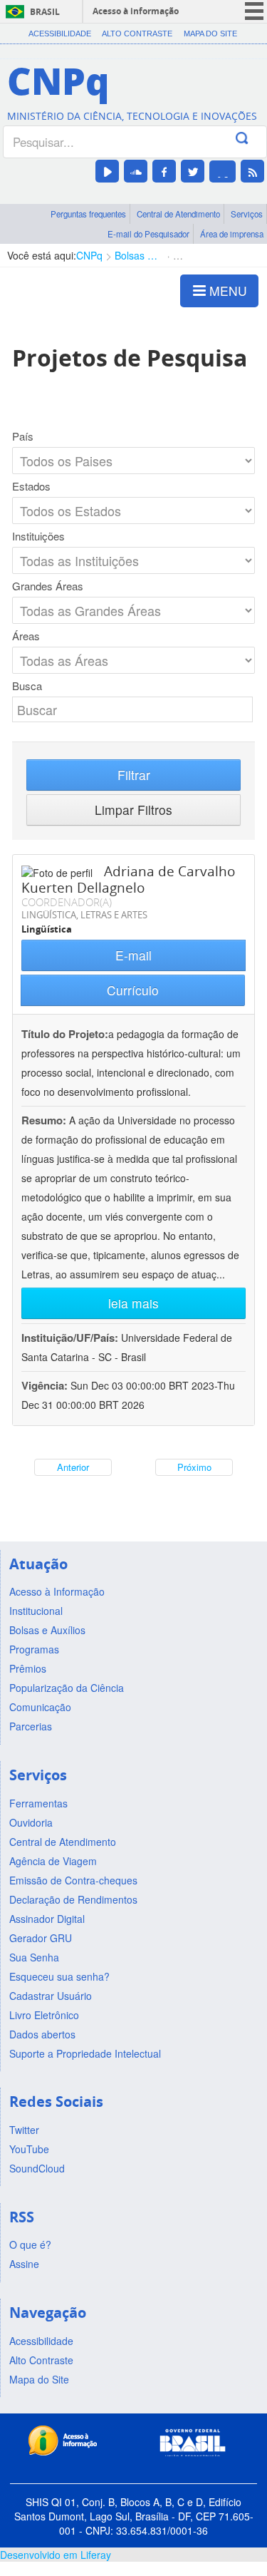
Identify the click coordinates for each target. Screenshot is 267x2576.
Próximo (194, 1467)
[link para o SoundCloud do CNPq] (136, 171)
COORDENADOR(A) (67, 902)
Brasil (45, 12)
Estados (31, 486)
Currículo (133, 990)
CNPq (89, 255)
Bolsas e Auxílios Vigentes (138, 255)
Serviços (247, 214)
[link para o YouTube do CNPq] (107, 171)
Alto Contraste (137, 34)
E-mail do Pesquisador (148, 234)
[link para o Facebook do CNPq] (164, 171)
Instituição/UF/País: (71, 1338)
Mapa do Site (210, 34)
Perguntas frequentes (88, 214)
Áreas (26, 636)
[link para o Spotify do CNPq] (222, 171)
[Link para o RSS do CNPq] (252, 171)
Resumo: (44, 1120)
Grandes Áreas (48, 586)
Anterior (73, 1467)
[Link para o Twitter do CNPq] (193, 171)
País (23, 436)
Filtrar (134, 775)
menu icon (254, 11)
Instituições (38, 536)
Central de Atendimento (178, 214)
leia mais (133, 1303)
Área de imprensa (232, 234)
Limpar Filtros (133, 810)
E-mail (133, 955)
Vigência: (46, 1385)
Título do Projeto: (65, 1034)
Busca (27, 686)
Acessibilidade (60, 34)
